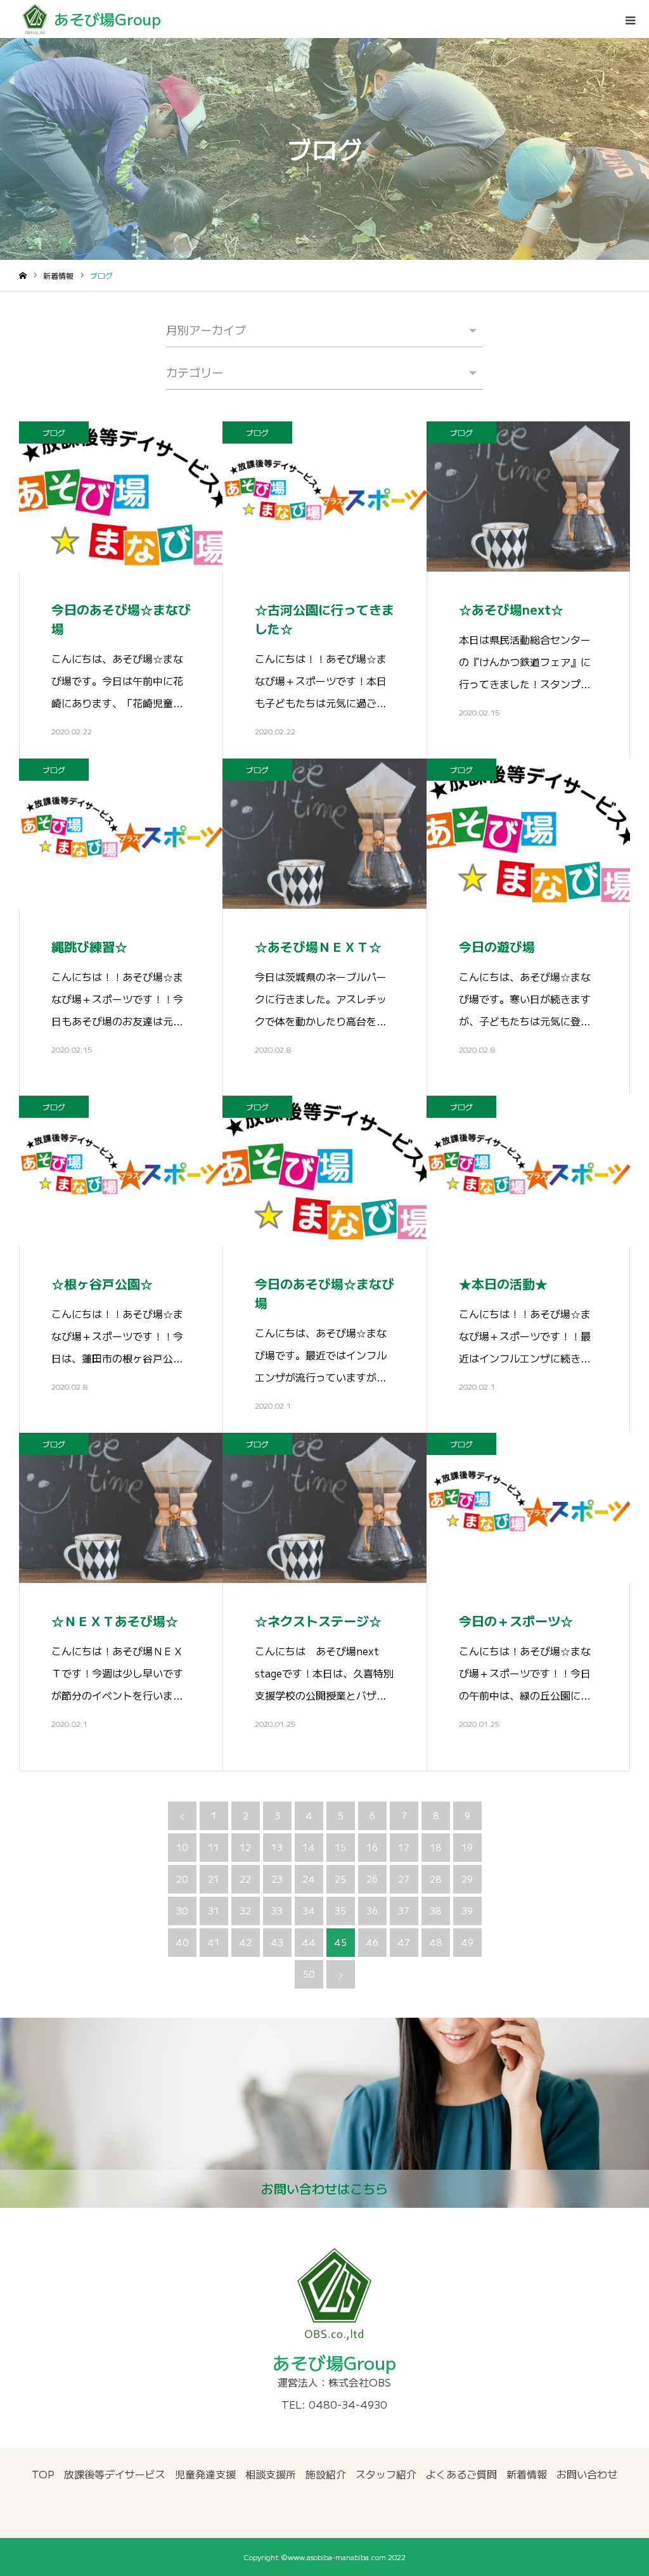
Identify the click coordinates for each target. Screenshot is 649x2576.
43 (277, 1942)
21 (214, 1879)
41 (214, 1942)
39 (467, 1911)
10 (182, 1847)
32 (245, 1911)
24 (309, 1879)
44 (309, 1942)
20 (182, 1879)
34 (309, 1911)
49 (467, 1942)
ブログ (54, 433)
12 (245, 1847)
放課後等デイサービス (115, 2474)
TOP (43, 2474)
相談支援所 (271, 2474)
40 (182, 1942)
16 (372, 1847)
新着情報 (527, 2474)
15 (340, 1847)
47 (404, 1942)
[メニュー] (630, 19)
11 (214, 1847)
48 (435, 1942)
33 (277, 1911)
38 (435, 1911)
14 (309, 1847)
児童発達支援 (205, 2474)
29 (467, 1879)
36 (372, 1911)
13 (277, 1847)
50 (309, 1974)
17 (404, 1847)
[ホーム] (23, 276)
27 (404, 1879)
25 (340, 1879)
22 (245, 1879)
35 (340, 1911)
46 (372, 1942)
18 (435, 1847)
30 (182, 1911)
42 (245, 1942)
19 (467, 1847)
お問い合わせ (587, 2474)
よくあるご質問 (461, 2474)
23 (277, 1879)
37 (404, 1911)
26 (372, 1879)
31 (214, 1911)
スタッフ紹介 (386, 2474)
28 (435, 1879)
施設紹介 (326, 2474)
